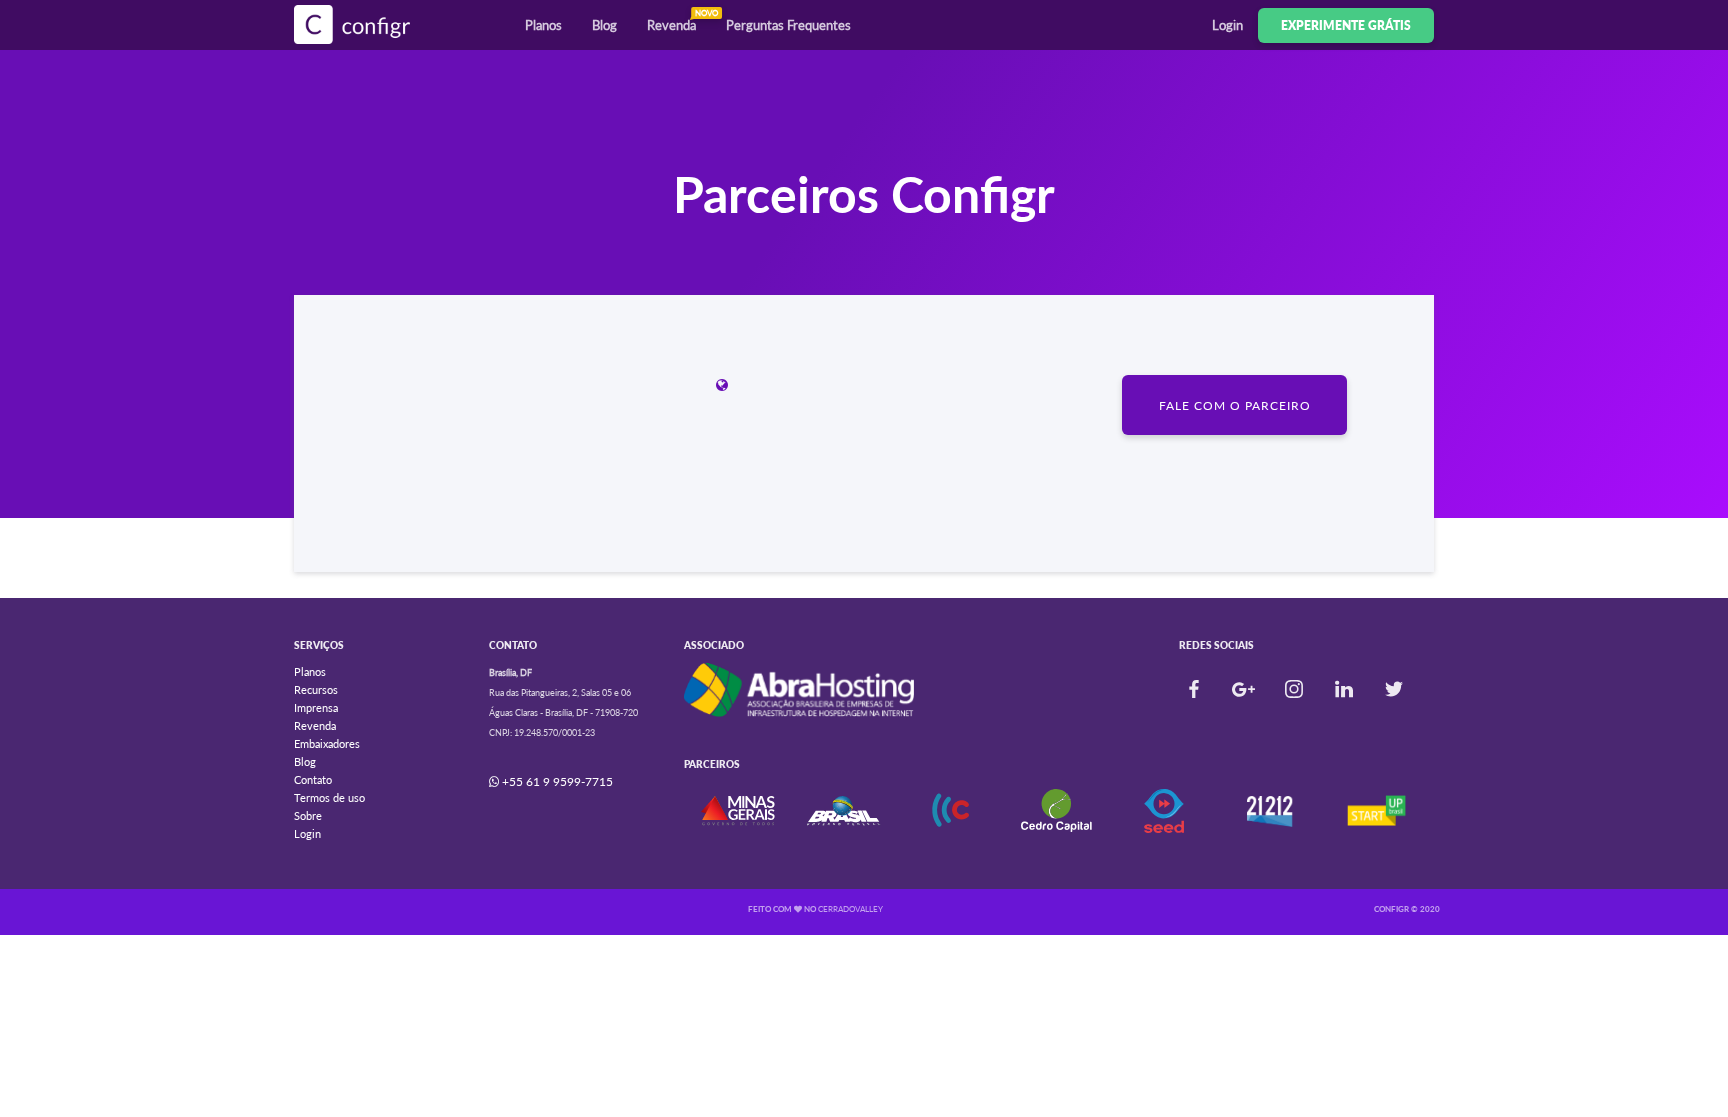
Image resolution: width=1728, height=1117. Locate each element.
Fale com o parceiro (1235, 405)
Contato (313, 779)
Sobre (308, 815)
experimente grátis (1346, 25)
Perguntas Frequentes (788, 25)
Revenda (679, 20)
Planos (543, 25)
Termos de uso (329, 797)
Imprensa (316, 707)
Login (1227, 25)
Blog (604, 25)
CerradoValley (850, 909)
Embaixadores (327, 743)
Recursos (316, 689)
